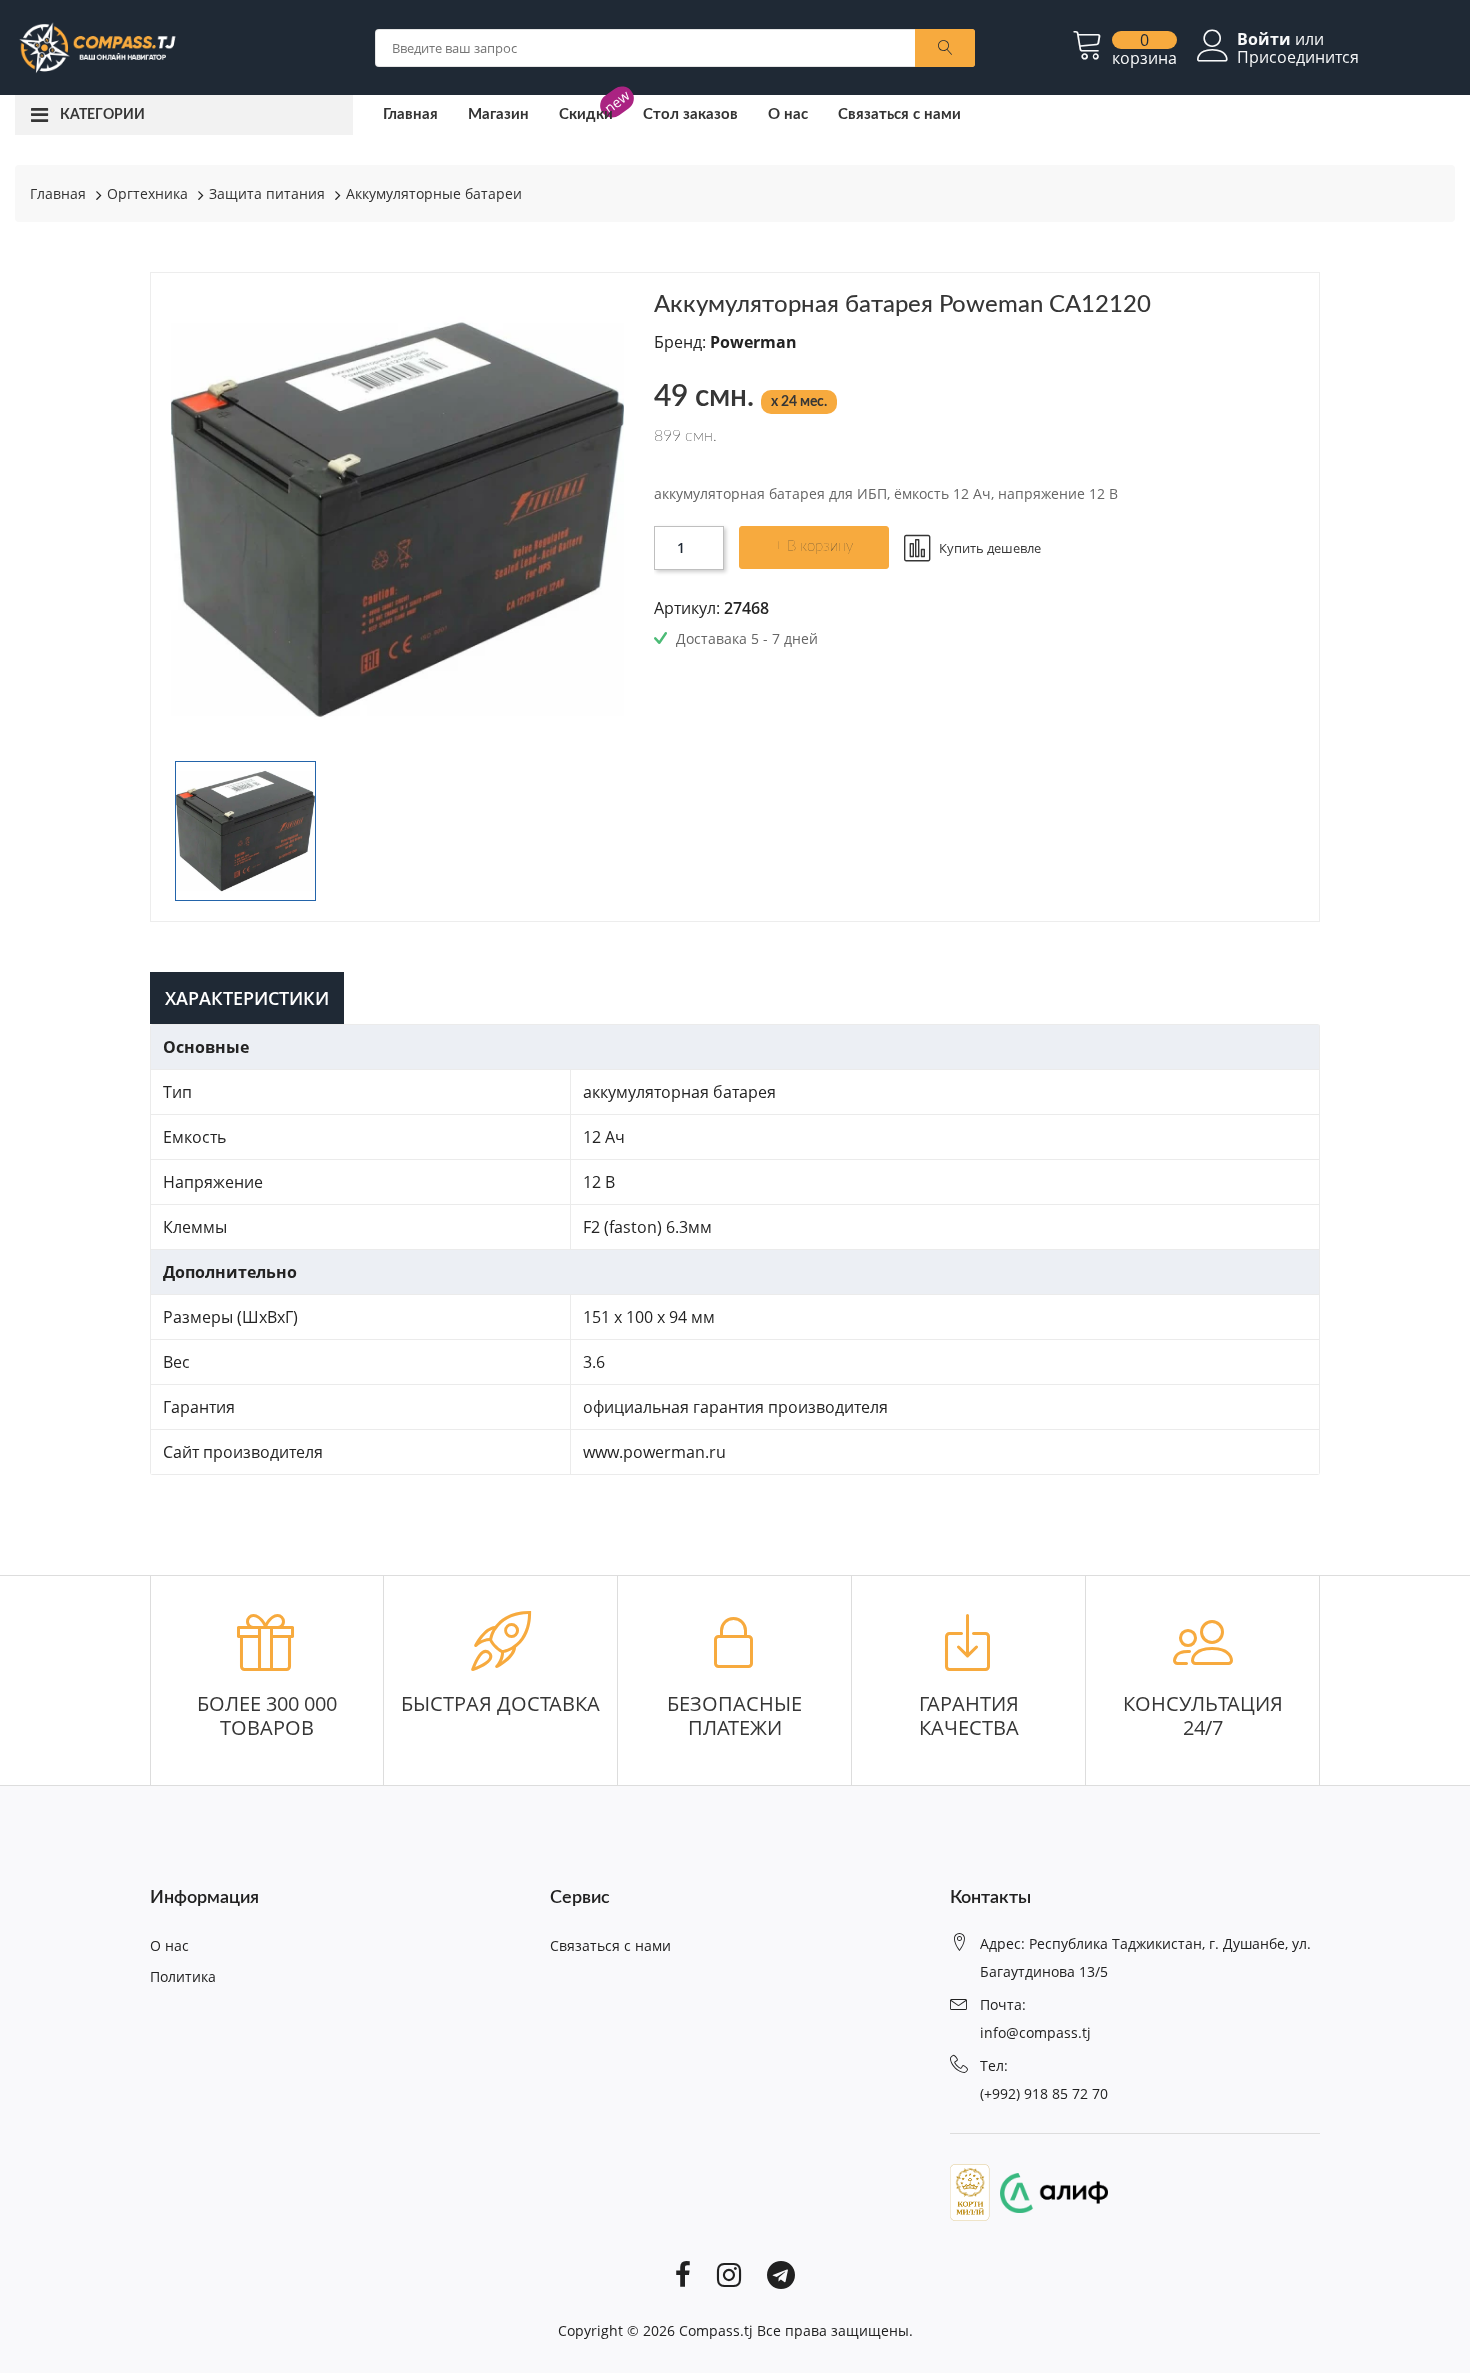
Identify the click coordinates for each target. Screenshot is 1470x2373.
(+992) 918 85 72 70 (1044, 2093)
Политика (183, 1976)
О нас (788, 114)
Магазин (498, 114)
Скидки (586, 114)
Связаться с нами (899, 114)
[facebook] (683, 2274)
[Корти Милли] (970, 2191)
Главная (410, 114)
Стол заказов (690, 114)
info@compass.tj (1035, 2032)
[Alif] (1049, 2191)
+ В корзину (813, 546)
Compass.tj (716, 2330)
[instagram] (729, 2274)
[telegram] (781, 2274)
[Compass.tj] (96, 46)
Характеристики (247, 998)
